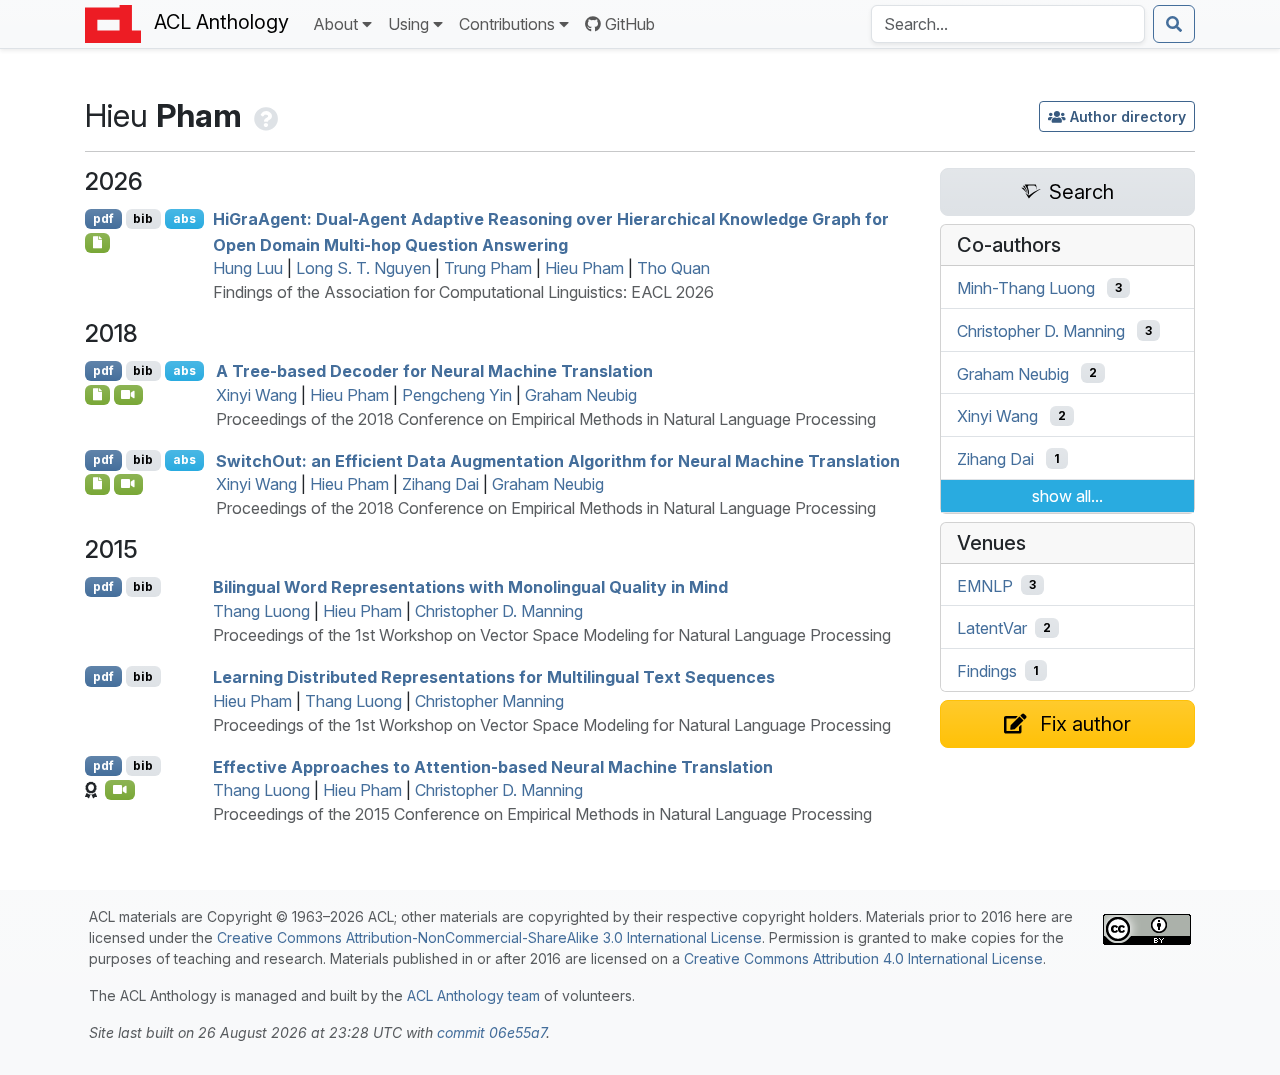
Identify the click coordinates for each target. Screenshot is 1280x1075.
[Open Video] (129, 395)
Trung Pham (488, 268)
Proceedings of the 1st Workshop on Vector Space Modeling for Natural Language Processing (552, 635)
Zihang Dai (440, 484)
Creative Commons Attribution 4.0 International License (863, 958)
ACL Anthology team (473, 995)
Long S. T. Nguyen (363, 268)
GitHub (630, 24)
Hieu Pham (584, 268)
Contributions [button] (507, 24)
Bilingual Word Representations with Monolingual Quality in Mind (470, 587)
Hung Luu (248, 268)
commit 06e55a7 (491, 1032)
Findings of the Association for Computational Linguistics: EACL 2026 (463, 292)
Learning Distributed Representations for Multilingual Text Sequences (494, 677)
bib (143, 218)
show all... (1067, 496)
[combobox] (1008, 24)
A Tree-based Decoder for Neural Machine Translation (434, 371)
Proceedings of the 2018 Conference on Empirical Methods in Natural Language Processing (546, 419)
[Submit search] (1174, 24)
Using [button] (408, 24)
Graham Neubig (581, 395)
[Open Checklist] (97, 243)
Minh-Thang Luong (1026, 288)
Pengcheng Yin (457, 395)
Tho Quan (673, 268)
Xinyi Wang (256, 395)
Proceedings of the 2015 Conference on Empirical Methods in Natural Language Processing (542, 814)
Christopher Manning (489, 701)
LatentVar (992, 628)
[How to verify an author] (264, 115)
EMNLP (985, 585)
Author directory (1128, 116)
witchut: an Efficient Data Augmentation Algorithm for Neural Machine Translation (558, 460)
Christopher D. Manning (499, 611)
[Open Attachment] (97, 395)
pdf (103, 218)
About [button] (335, 24)
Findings (987, 671)
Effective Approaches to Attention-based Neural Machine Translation (493, 766)
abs (184, 218)
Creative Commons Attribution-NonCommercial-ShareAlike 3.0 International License (489, 937)
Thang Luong (261, 611)
